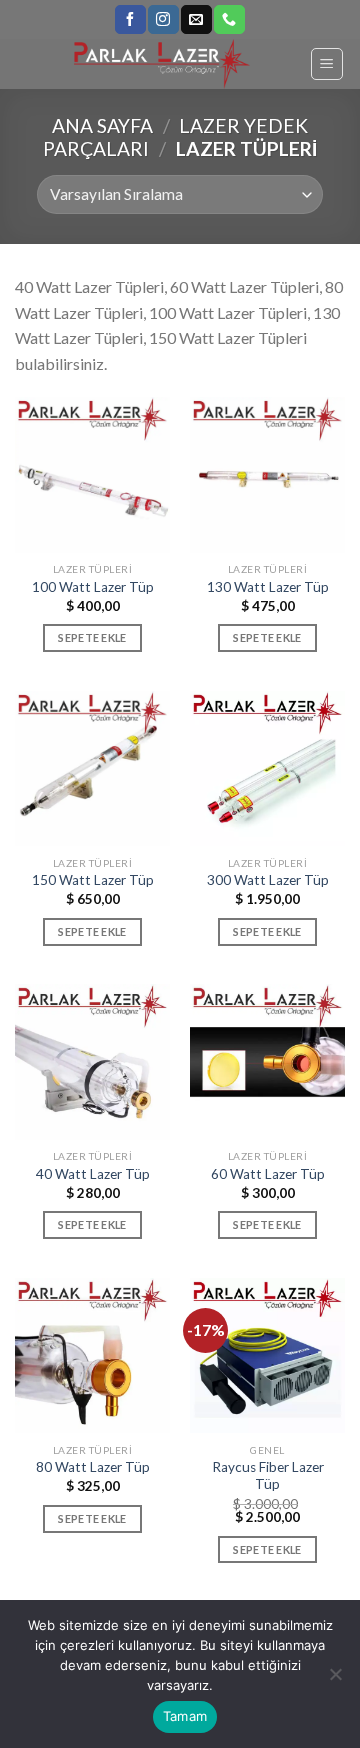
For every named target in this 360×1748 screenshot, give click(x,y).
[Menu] (327, 64)
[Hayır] (335, 1680)
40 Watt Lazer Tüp (93, 1174)
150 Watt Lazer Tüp (93, 880)
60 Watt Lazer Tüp (268, 1174)
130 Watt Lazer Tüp (268, 587)
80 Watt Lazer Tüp (93, 1467)
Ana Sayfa (102, 125)
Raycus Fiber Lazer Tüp (268, 1476)
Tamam (185, 1716)
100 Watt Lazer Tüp (93, 587)
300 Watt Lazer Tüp (268, 880)
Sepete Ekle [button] (92, 637)
